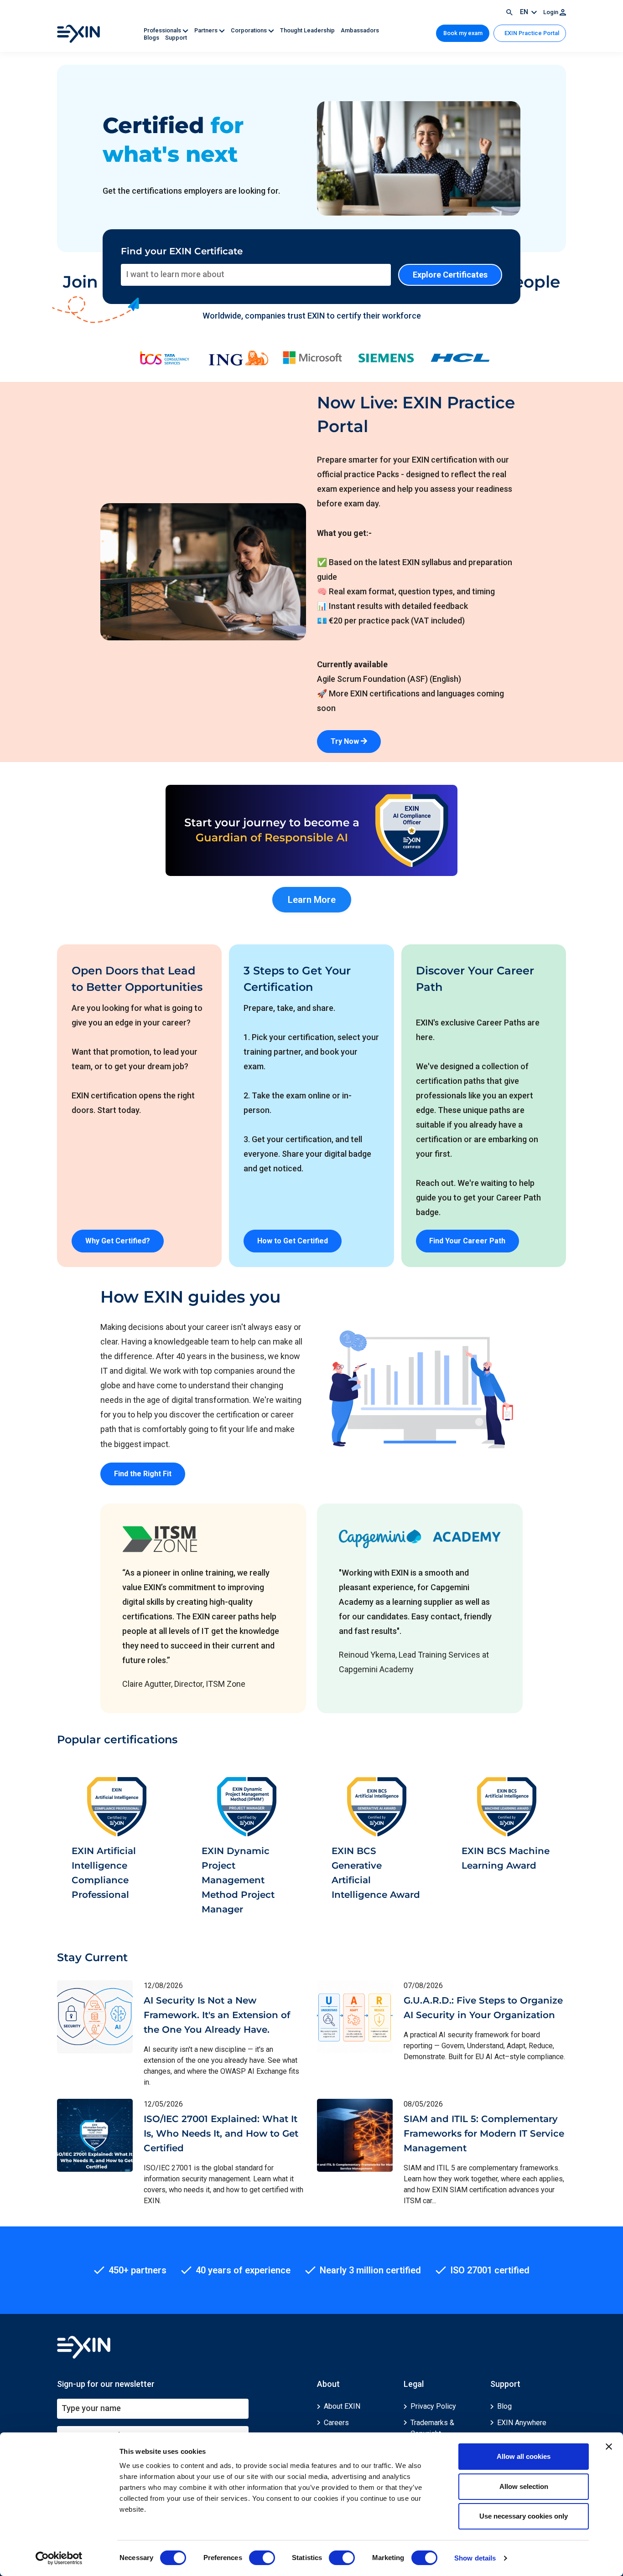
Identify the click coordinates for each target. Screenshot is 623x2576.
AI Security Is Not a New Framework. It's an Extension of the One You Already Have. (217, 2015)
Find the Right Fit (143, 1474)
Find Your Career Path (467, 1241)
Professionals (163, 30)
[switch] (262, 2558)
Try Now (346, 741)
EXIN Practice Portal (531, 33)
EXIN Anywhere (522, 2423)
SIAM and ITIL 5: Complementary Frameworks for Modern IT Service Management (484, 2133)
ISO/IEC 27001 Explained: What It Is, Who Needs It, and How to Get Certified (221, 2133)
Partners (207, 30)
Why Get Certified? (118, 1241)
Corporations (249, 30)
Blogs (152, 38)
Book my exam (463, 33)
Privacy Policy (433, 2406)
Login (551, 12)
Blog (504, 2406)
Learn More (312, 900)
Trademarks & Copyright (432, 2428)
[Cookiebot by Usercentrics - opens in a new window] (59, 2558)
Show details (475, 2558)
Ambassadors (360, 30)
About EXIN (342, 2406)
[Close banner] (609, 2447)
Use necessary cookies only (524, 2516)
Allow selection (524, 2486)
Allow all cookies (524, 2456)
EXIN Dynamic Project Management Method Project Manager (238, 1880)
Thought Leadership (308, 30)
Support (176, 38)
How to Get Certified (293, 1241)
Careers (336, 2423)
